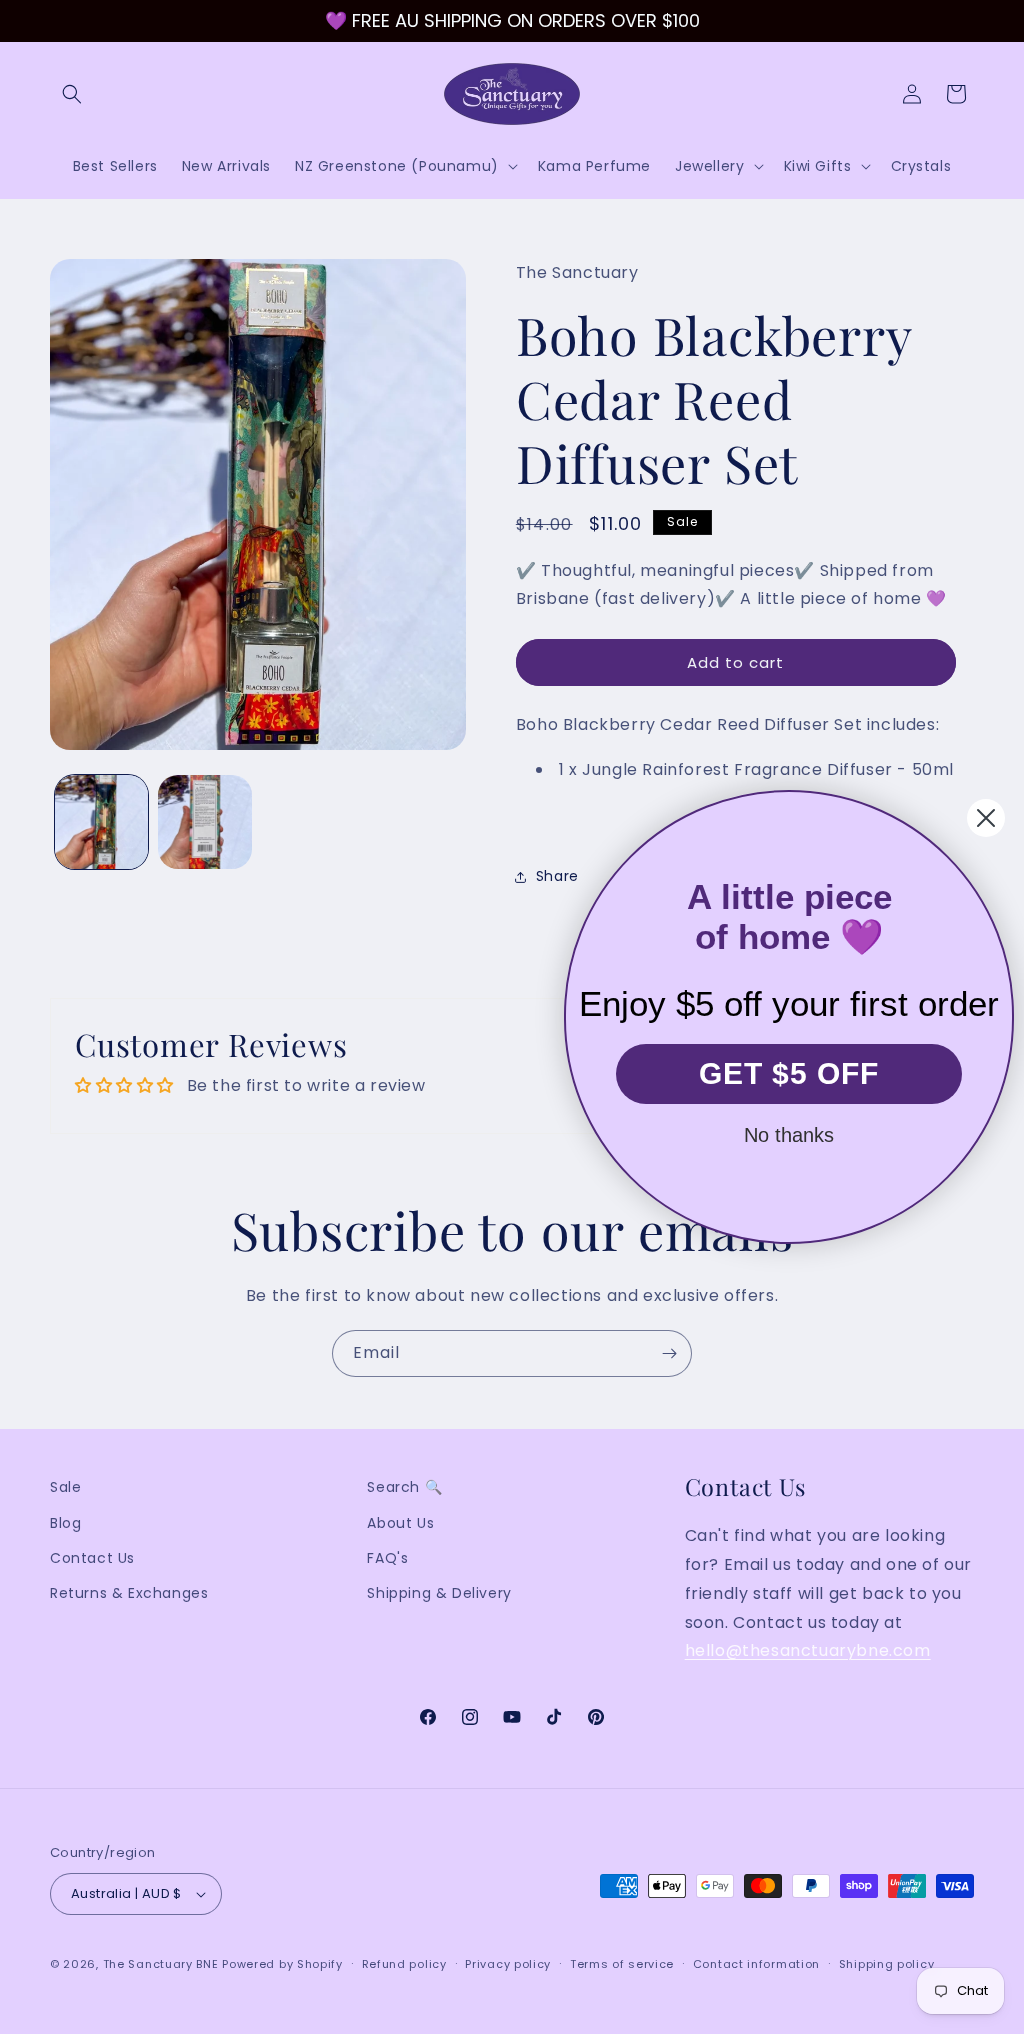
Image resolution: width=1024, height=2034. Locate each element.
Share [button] (557, 876)
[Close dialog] (986, 818)
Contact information (756, 1964)
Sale (65, 1487)
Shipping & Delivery (439, 1593)
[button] (72, 94)
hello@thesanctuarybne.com (808, 1650)
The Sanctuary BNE (161, 1964)
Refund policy (404, 1964)
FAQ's (387, 1558)
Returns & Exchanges (129, 1593)
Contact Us (92, 1558)
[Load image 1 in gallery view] (101, 821)
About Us (400, 1523)
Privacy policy (508, 1964)
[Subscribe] (669, 1353)
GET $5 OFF (789, 1073)
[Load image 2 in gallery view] (204, 821)
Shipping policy (887, 1964)
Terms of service (622, 1964)
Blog (65, 1523)
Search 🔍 (404, 1487)
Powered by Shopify (282, 1964)
